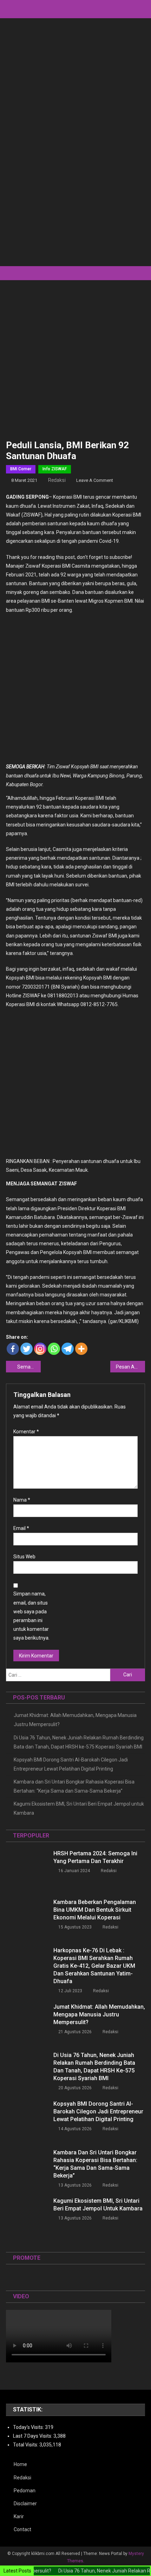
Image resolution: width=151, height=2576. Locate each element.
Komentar (26, 1432)
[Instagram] (40, 1349)
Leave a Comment (95, 480)
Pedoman (25, 2491)
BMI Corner (21, 469)
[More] (81, 1349)
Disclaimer (25, 2504)
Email (21, 1528)
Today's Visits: (29, 2427)
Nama (22, 1500)
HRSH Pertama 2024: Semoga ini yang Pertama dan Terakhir (95, 1857)
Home (20, 2464)
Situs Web (24, 1557)
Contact (22, 2529)
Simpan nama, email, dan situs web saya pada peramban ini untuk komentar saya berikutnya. (31, 1616)
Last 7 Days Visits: (33, 2436)
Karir (19, 2516)
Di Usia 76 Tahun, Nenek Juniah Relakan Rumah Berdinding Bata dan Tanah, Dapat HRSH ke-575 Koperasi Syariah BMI (79, 1742)
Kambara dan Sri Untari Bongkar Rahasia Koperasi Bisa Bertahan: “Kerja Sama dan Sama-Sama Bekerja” (74, 1786)
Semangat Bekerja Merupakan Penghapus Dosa (29, 1367)
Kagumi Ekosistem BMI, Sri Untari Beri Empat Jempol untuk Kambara (79, 1808)
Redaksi (57, 480)
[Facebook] (13, 1349)
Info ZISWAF (55, 469)
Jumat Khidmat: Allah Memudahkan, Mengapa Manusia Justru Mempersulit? (75, 1720)
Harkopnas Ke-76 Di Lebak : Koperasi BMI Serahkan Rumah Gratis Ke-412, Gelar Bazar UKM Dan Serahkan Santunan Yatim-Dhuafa (94, 1966)
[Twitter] (27, 1349)
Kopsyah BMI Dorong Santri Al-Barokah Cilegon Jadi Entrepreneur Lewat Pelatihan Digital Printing (71, 1764)
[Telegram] (68, 1349)
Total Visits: (26, 2445)
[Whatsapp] (54, 1349)
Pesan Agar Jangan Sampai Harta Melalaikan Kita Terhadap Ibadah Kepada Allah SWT (130, 1367)
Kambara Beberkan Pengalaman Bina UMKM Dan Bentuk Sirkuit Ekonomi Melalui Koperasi (95, 1910)
